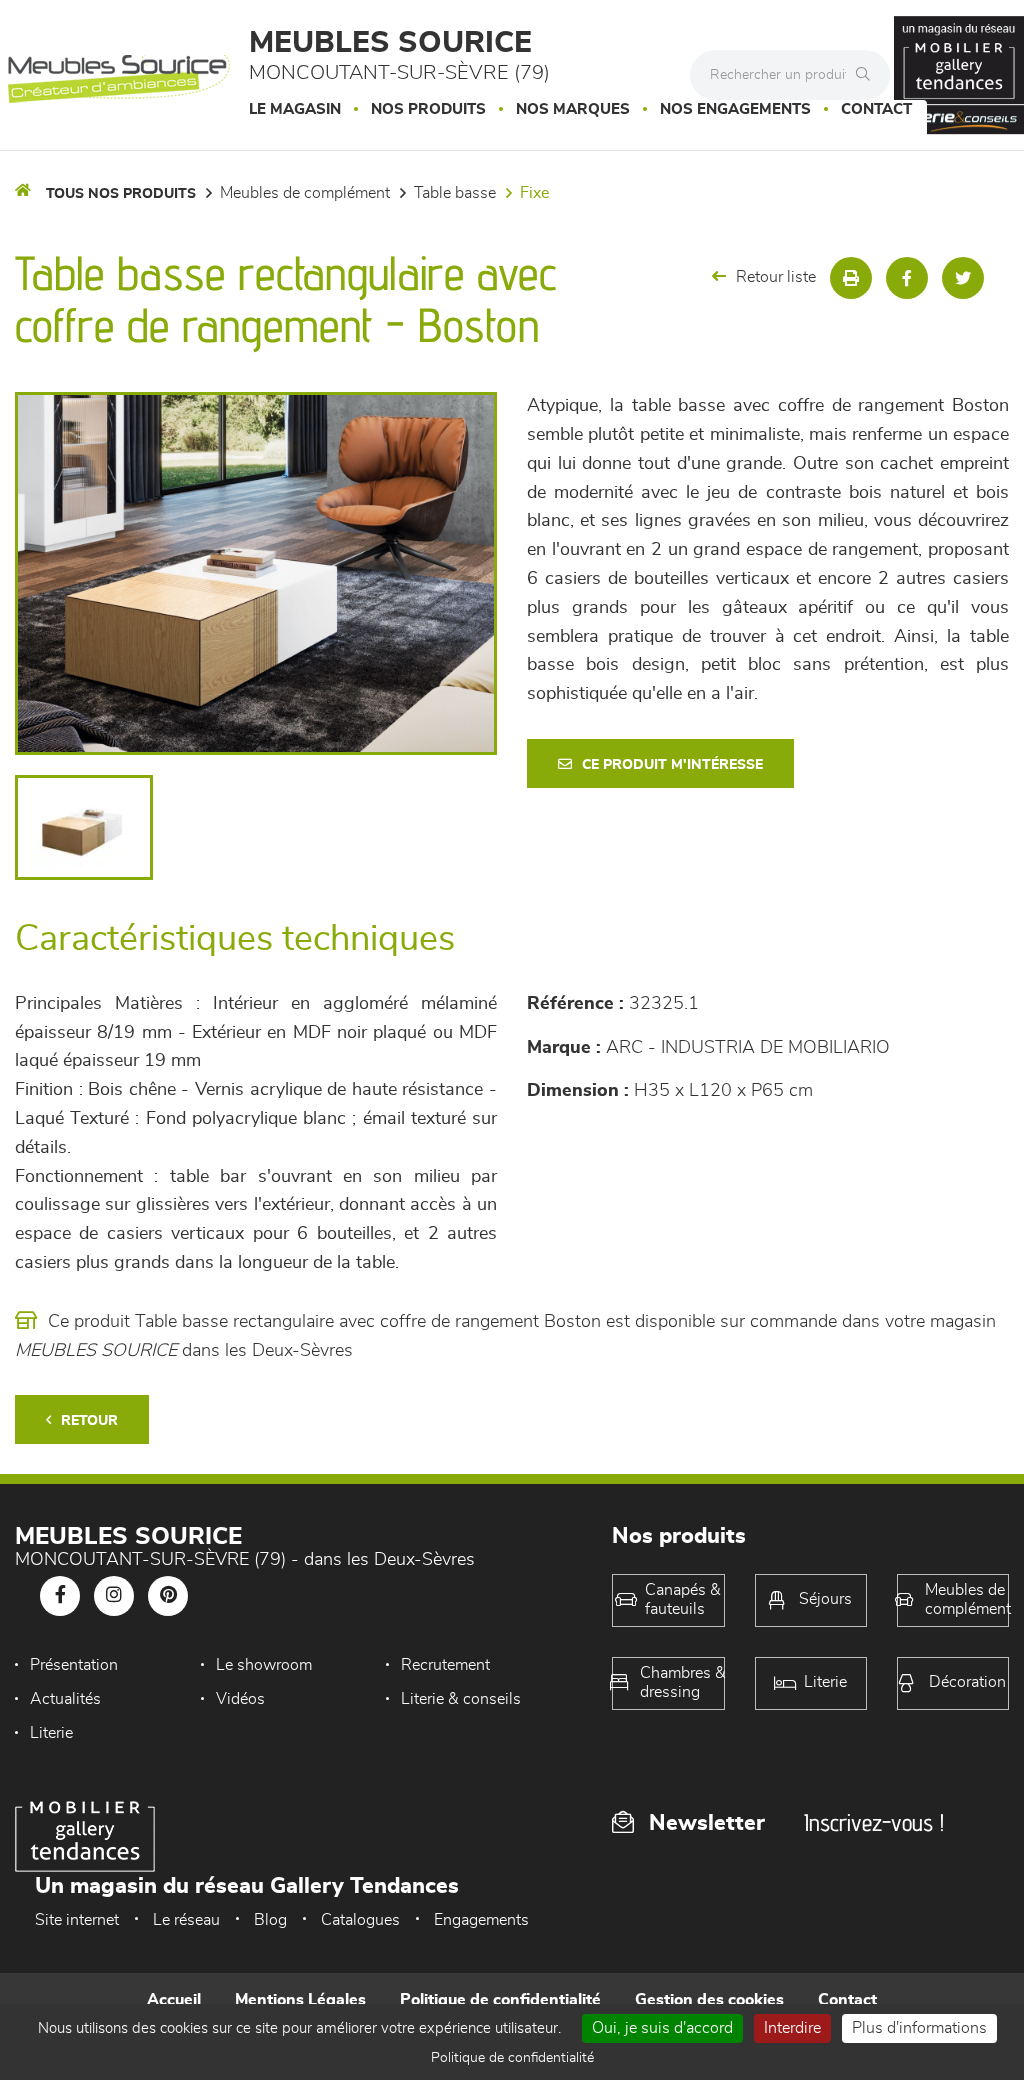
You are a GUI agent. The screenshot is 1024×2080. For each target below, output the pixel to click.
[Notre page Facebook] (60, 1596)
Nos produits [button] (428, 109)
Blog (270, 1920)
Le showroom (264, 1665)
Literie (51, 1733)
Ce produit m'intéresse (672, 765)
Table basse (455, 193)
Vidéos (240, 1699)
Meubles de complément (305, 193)
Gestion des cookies (709, 2000)
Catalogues (360, 1920)
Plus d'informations (919, 2028)
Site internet (77, 1920)
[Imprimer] (851, 278)
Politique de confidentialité (500, 2000)
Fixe (534, 193)
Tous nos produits (121, 194)
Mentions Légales (300, 2000)
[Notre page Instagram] (114, 1596)
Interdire (792, 2028)
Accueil (174, 2000)
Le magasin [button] (295, 109)
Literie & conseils (461, 1699)
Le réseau (186, 1920)
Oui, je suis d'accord (662, 2028)
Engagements (481, 1920)
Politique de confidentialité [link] (512, 2058)
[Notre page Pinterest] (168, 1596)
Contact (876, 109)
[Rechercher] (868, 75)
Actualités (65, 1699)
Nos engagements (735, 109)
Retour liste (776, 277)
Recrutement (445, 1665)
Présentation (74, 1665)
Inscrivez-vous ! (874, 1822)
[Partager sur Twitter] (963, 278)
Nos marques (573, 109)
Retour (89, 1421)
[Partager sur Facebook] (907, 278)
